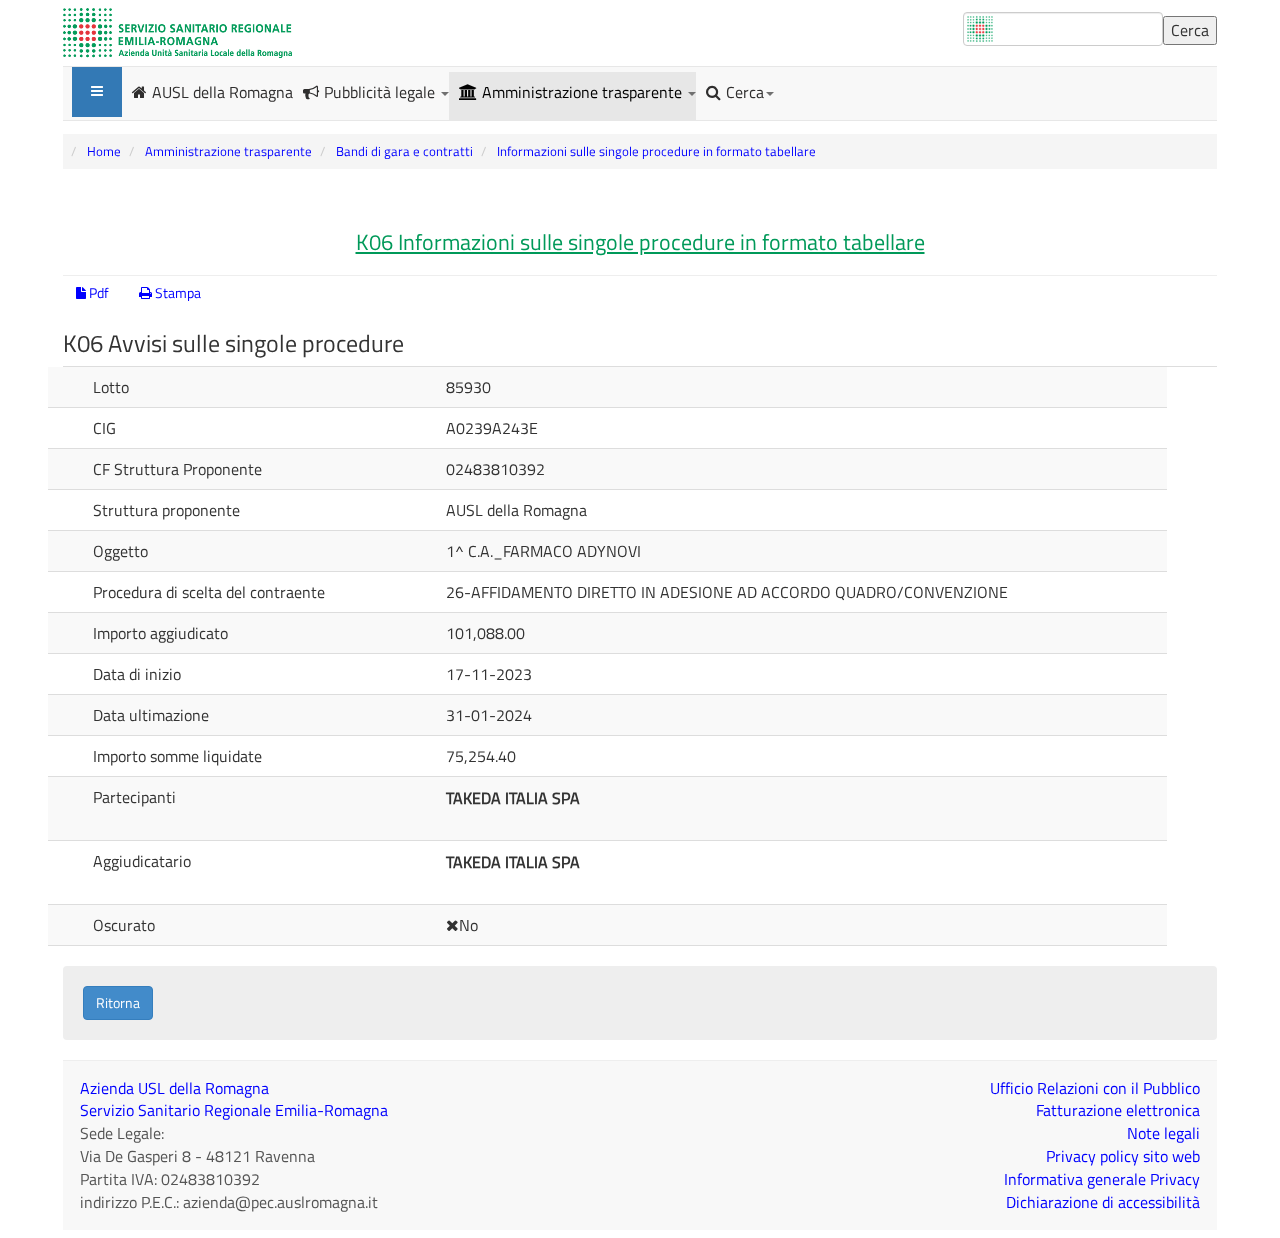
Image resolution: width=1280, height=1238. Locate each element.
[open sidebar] (97, 92)
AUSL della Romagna (222, 91)
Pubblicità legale (381, 92)
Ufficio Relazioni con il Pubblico (1095, 1088)
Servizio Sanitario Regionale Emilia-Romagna (234, 1110)
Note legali (1163, 1133)
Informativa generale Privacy (1102, 1179)
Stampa (176, 292)
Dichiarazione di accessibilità (1103, 1202)
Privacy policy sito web (1123, 1156)
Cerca (745, 92)
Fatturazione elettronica (1118, 1110)
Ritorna (118, 1002)
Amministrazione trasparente (584, 92)
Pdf (97, 292)
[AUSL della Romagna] (177, 33)
